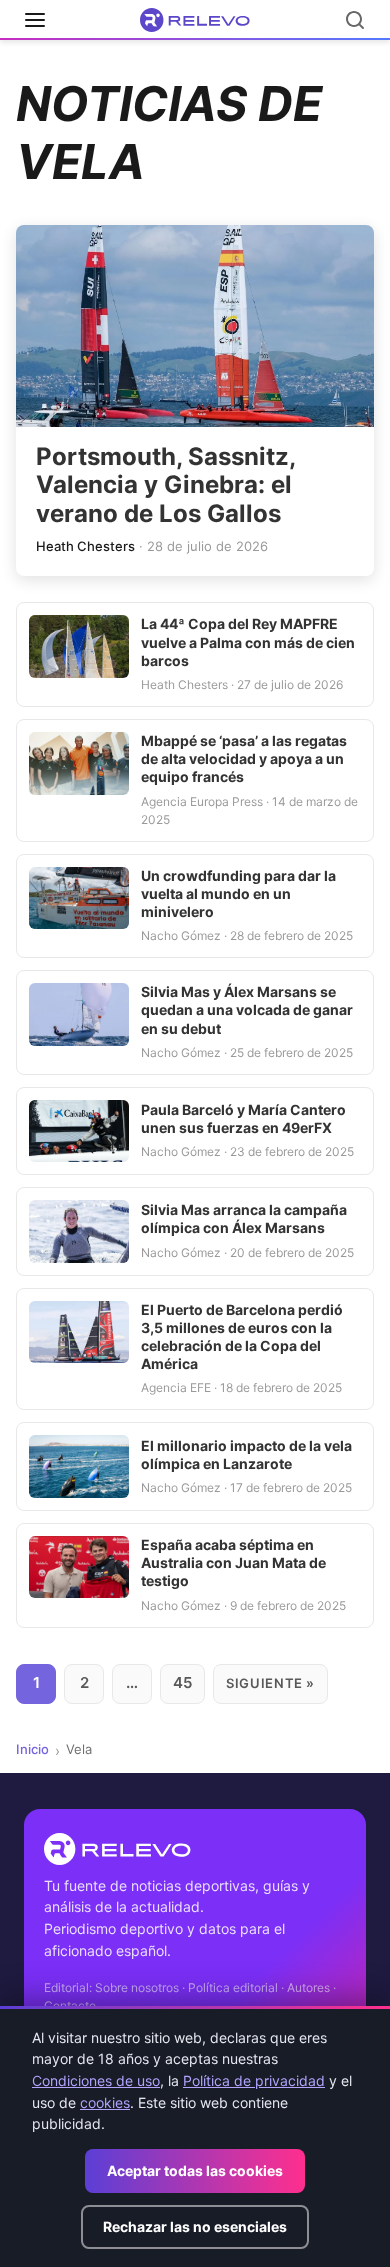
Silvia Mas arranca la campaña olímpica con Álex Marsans (244, 1218)
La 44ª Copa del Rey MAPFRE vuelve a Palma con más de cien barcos (248, 641)
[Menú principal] (35, 20)
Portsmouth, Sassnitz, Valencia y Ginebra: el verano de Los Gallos (165, 485)
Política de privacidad (254, 2080)
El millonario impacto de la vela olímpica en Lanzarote (246, 1454)
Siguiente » (270, 1683)
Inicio (32, 1749)
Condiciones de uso (96, 2080)
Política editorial (233, 1987)
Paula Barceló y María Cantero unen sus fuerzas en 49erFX (243, 1118)
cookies (105, 2102)
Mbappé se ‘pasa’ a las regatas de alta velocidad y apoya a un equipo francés (244, 758)
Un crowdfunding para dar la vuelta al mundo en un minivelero (238, 893)
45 (182, 1682)
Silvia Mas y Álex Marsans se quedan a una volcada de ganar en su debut (247, 1009)
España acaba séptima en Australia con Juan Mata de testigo (233, 1562)
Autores (308, 1987)
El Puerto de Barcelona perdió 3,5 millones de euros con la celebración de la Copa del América (242, 1337)
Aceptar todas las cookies (195, 2170)
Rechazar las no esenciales (195, 2226)
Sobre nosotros (137, 1987)
